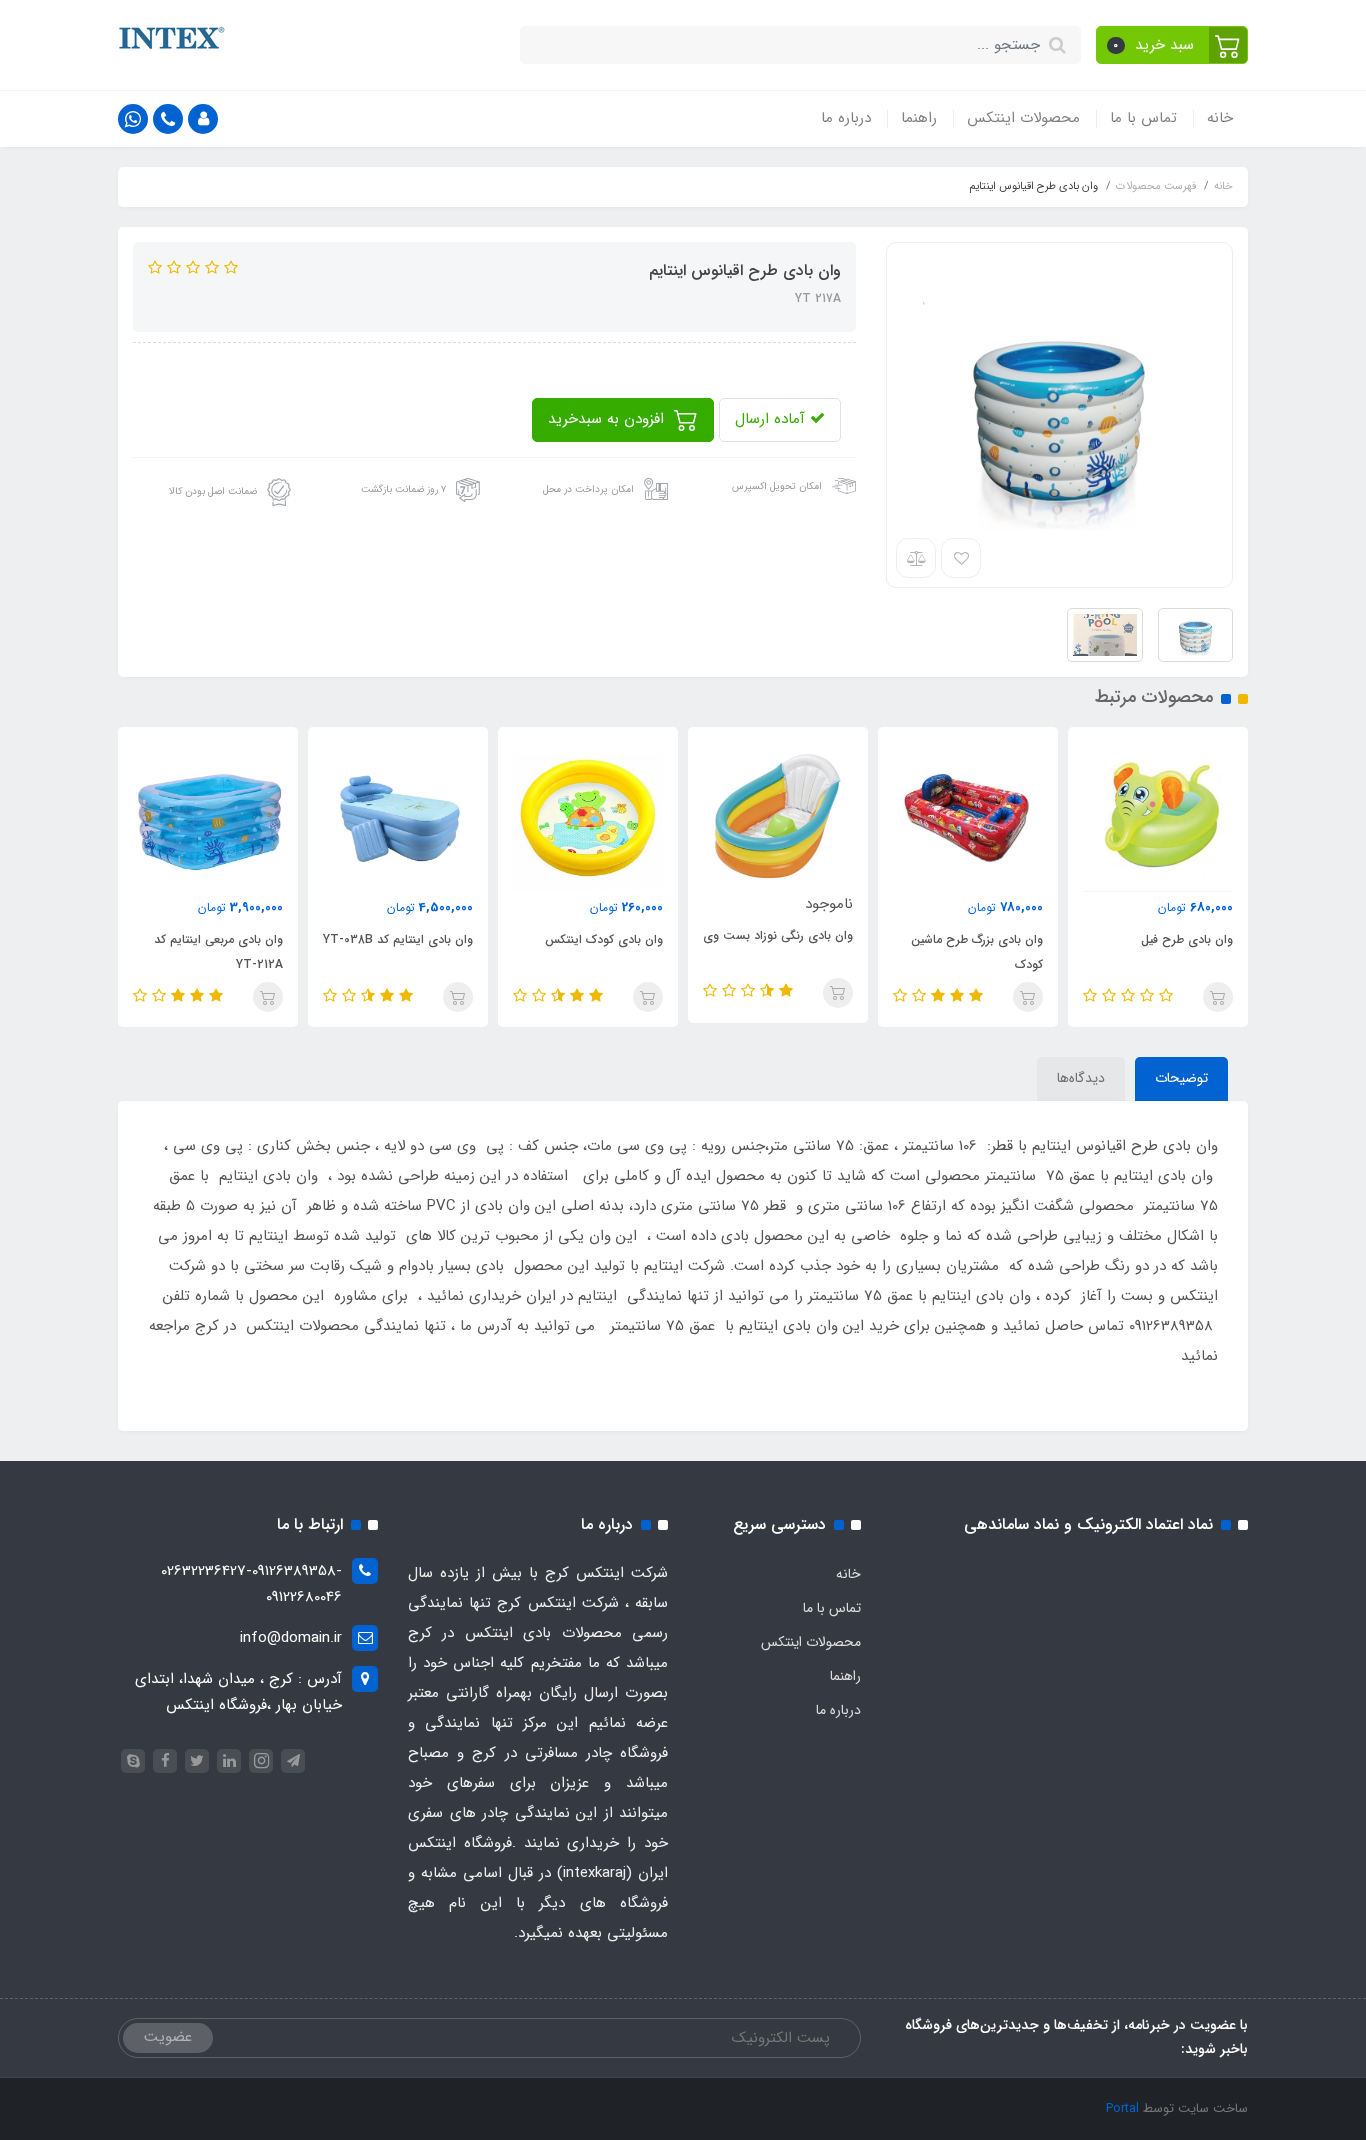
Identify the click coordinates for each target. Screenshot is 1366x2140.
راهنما (919, 118)
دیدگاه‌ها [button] (1081, 1078)
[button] (1172, 45)
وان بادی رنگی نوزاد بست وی (778, 935)
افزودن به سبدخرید (608, 419)
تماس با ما (1143, 118)
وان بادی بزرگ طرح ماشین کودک (977, 952)
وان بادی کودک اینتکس (604, 939)
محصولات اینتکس (1023, 118)
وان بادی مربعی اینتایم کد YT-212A (218, 952)
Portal (1122, 2108)
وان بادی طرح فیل (1187, 939)
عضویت (168, 2037)
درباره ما (846, 118)
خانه (1220, 118)
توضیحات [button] (1181, 1078)
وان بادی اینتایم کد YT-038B (398, 939)
